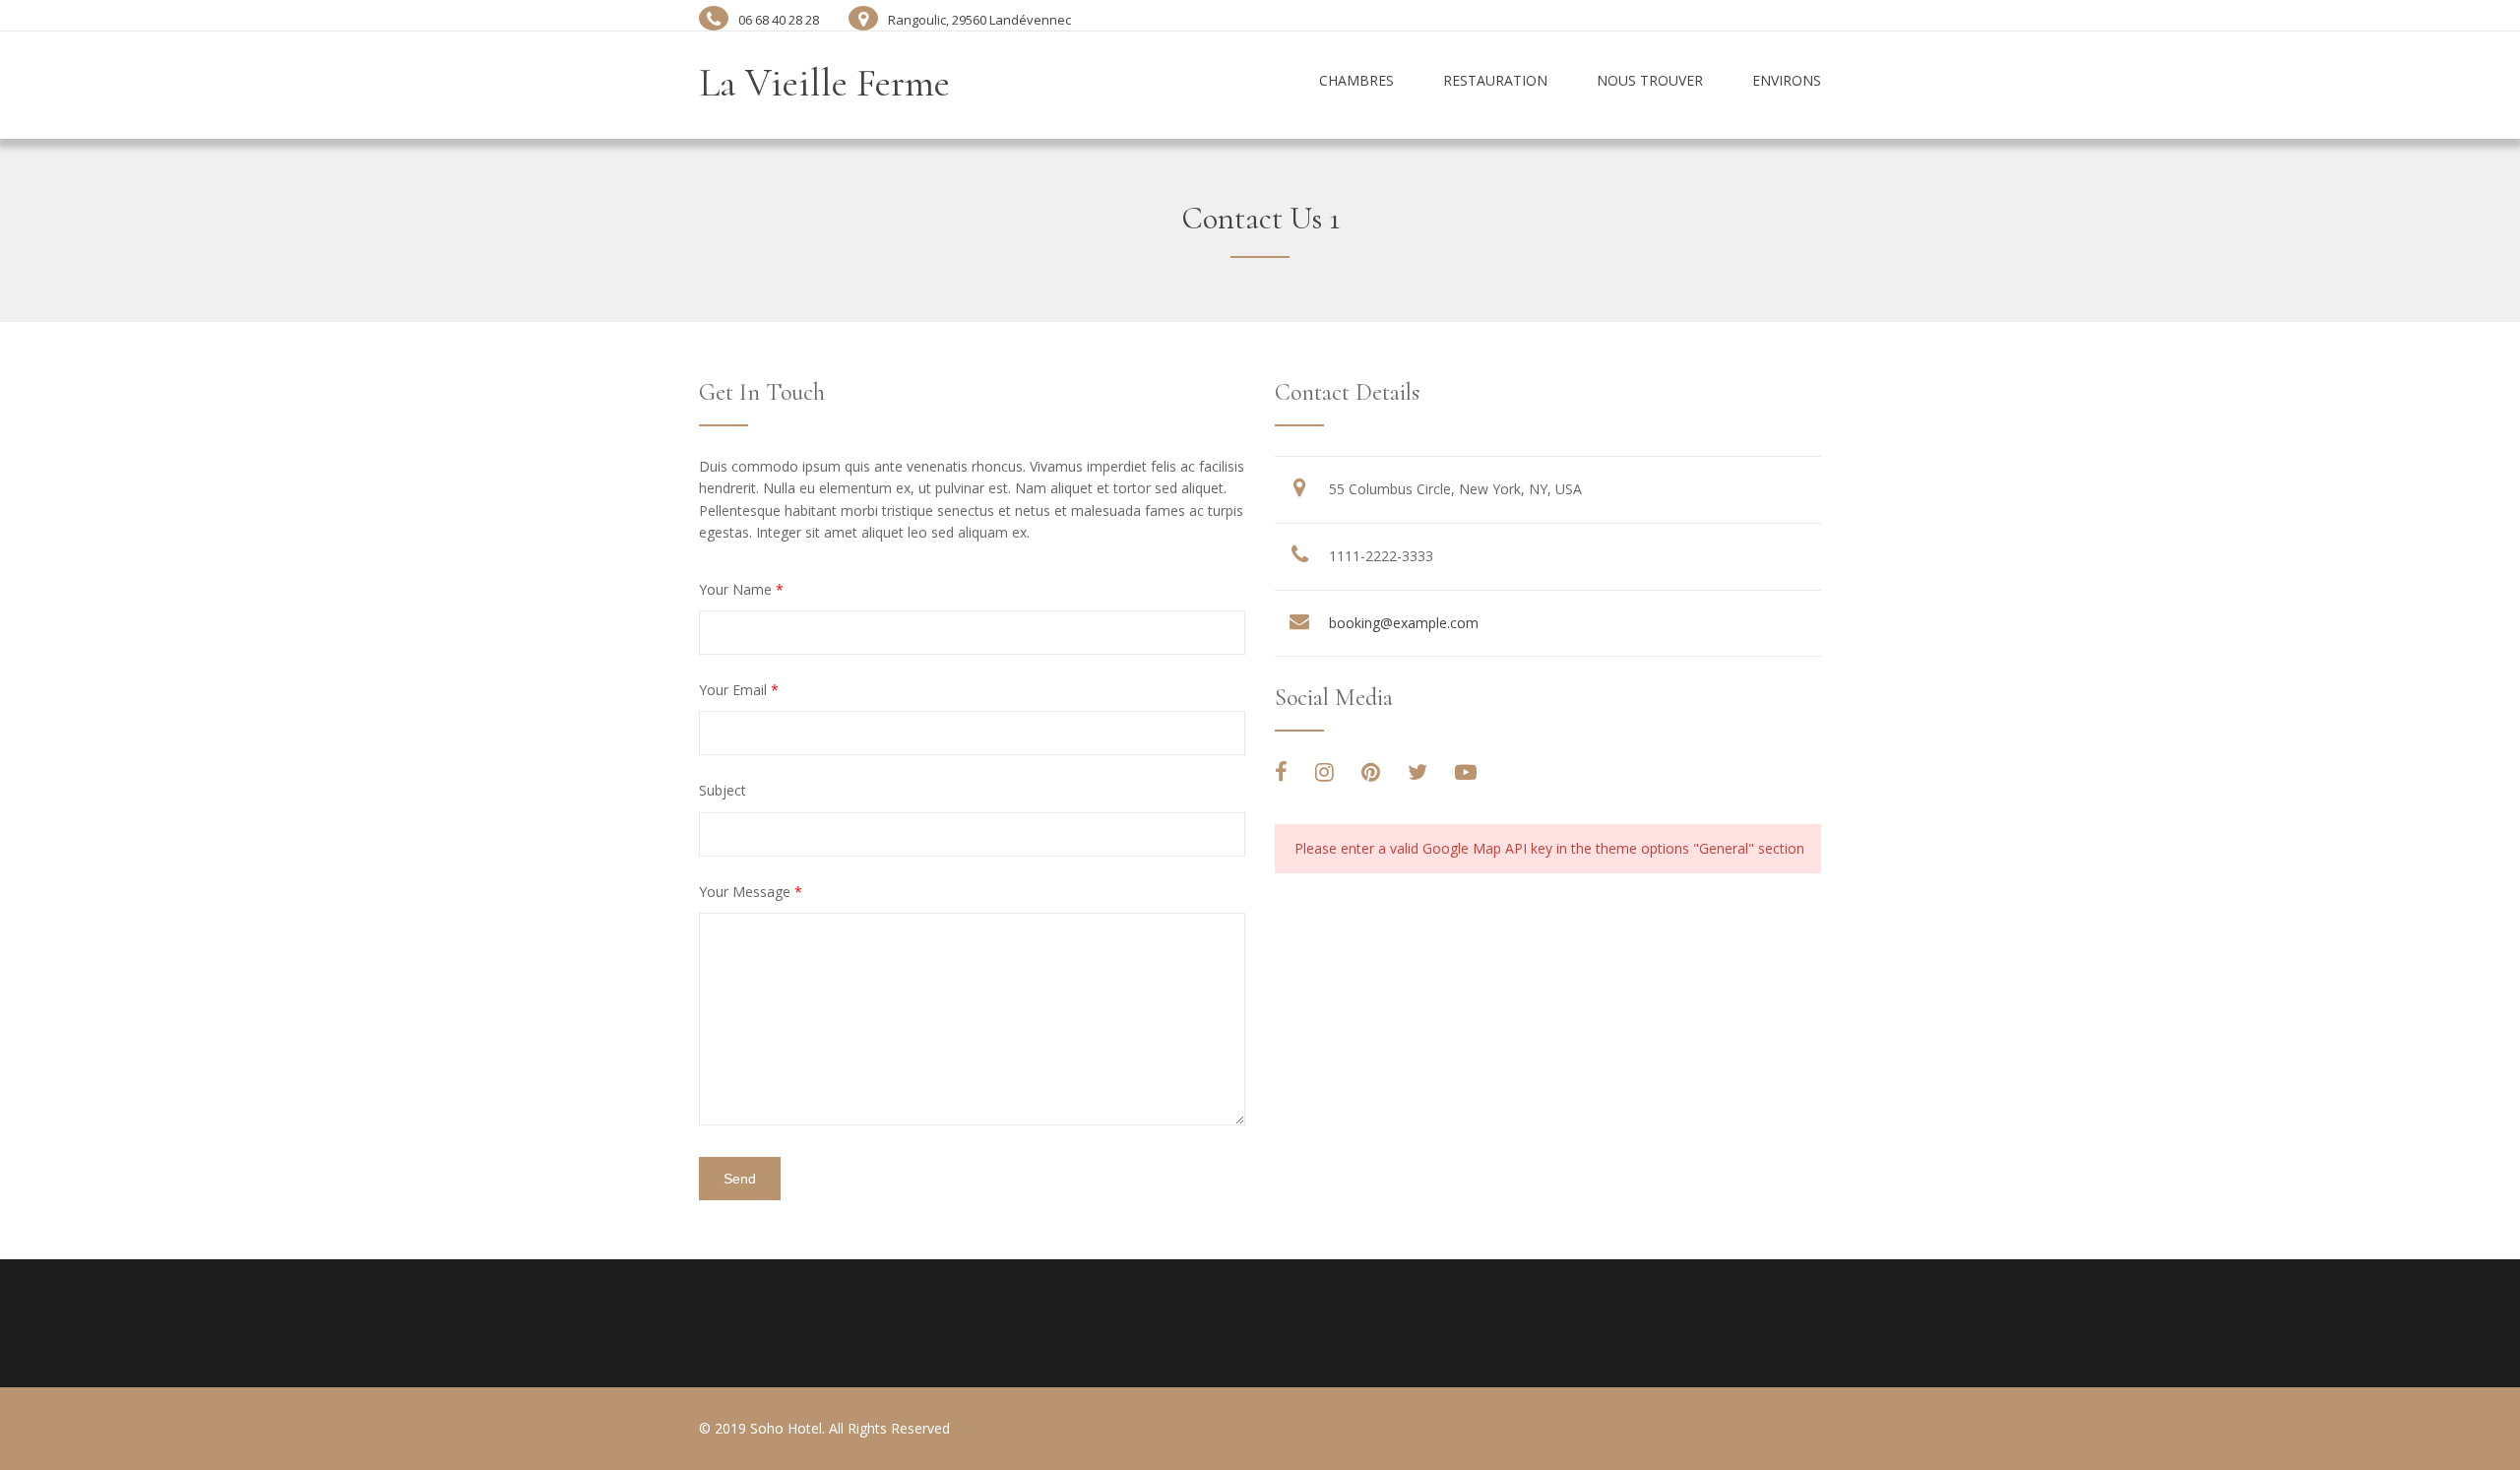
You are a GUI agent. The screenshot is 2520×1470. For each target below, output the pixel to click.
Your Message (751, 892)
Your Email (739, 690)
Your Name (741, 589)
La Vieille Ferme (824, 83)
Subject (723, 790)
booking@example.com (1404, 623)
